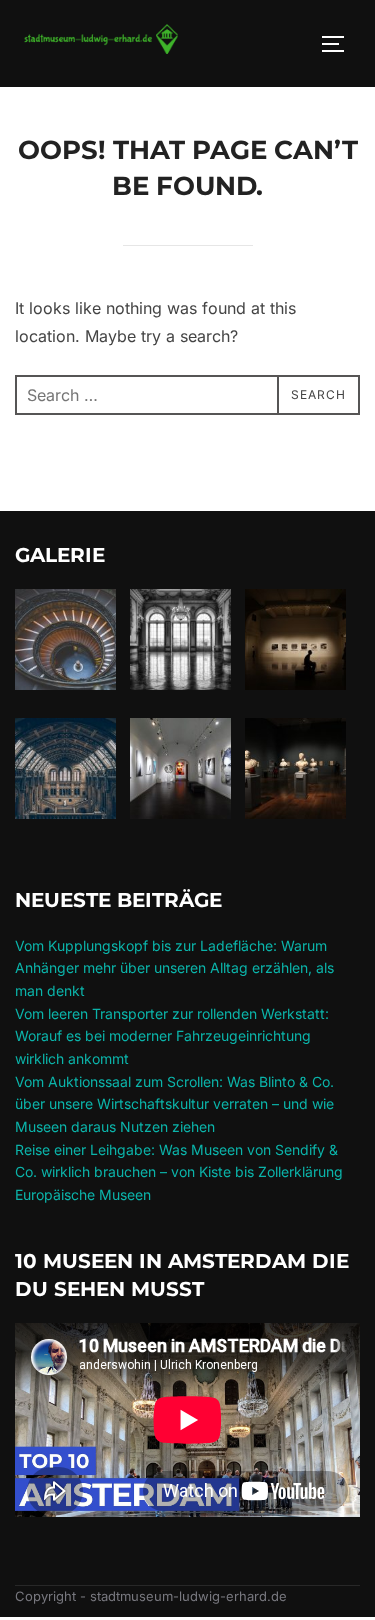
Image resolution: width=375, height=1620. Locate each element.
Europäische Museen (83, 1194)
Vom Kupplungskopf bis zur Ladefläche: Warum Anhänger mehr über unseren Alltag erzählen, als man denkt (174, 968)
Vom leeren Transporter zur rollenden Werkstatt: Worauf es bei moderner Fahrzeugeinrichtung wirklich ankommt (172, 1036)
